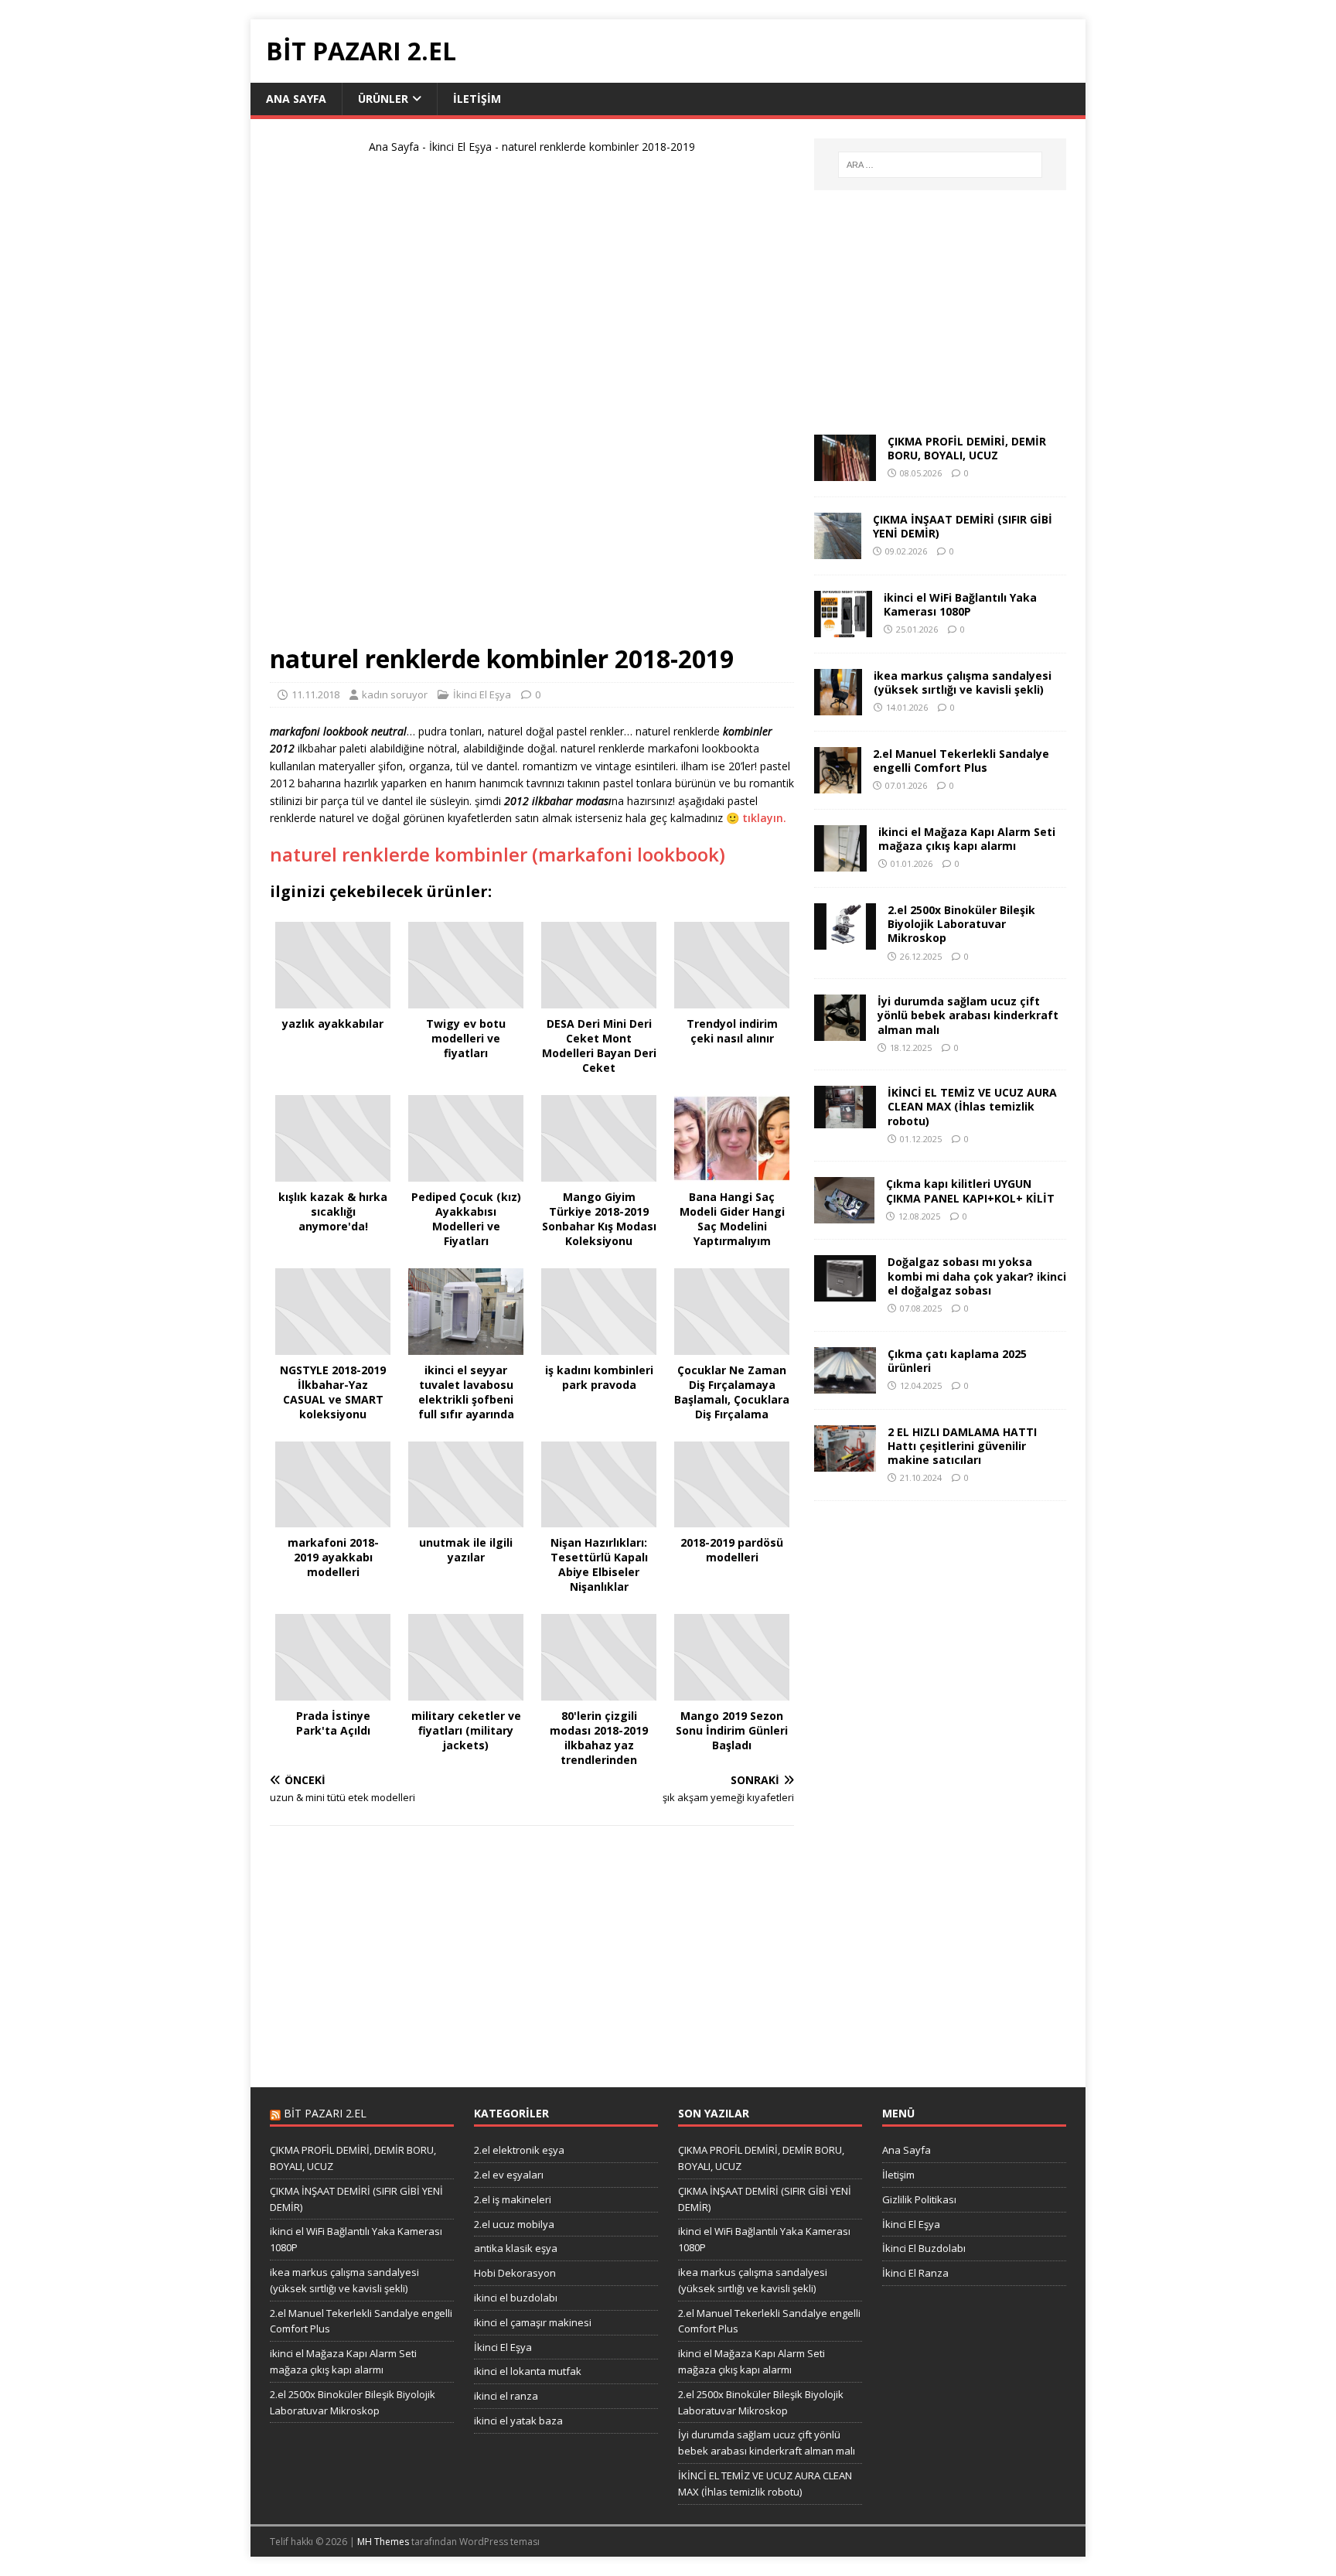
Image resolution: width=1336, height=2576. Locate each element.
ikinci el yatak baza (518, 2421)
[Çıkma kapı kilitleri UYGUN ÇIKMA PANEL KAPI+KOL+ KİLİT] (844, 1215)
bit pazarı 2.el (325, 2113)
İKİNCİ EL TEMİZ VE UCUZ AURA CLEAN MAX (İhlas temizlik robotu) (972, 1106)
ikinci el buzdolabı (516, 2298)
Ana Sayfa (296, 99)
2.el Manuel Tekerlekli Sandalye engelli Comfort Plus (961, 761)
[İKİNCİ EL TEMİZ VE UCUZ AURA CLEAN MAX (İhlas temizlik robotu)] (845, 1119)
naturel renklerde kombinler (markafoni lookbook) (498, 854)
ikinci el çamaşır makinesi (533, 2322)
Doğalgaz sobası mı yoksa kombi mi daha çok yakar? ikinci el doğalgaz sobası (977, 1276)
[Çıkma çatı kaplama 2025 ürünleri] (845, 1384)
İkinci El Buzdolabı (924, 2248)
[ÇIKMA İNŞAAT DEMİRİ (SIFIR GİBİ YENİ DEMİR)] (838, 550)
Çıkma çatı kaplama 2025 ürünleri (957, 1361)
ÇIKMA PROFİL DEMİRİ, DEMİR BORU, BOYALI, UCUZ (967, 448)
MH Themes (383, 2542)
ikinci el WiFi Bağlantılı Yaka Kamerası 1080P (960, 604)
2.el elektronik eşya (519, 2150)
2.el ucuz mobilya (514, 2224)
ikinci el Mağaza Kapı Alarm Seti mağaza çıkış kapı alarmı (967, 839)
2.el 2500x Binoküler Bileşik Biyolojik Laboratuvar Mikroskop (961, 924)
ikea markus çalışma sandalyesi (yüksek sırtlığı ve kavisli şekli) (963, 682)
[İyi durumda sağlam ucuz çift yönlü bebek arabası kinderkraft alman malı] (840, 1032)
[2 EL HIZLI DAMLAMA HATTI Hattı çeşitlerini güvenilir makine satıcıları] (845, 1462)
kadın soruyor (395, 694)
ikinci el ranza (506, 2396)
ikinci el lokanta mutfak (528, 2371)
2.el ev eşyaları (509, 2175)
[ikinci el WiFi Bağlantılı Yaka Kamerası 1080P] (843, 628)
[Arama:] (940, 165)
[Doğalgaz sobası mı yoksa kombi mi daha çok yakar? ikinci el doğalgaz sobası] (845, 1293)
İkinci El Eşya (460, 147)
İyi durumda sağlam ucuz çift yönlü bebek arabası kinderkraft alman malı (968, 1015)
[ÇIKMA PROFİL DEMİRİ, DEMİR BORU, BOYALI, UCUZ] (845, 472)
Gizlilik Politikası (919, 2199)
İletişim (477, 99)
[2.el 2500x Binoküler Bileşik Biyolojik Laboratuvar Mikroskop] (845, 941)
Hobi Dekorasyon (515, 2273)
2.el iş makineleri (513, 2199)
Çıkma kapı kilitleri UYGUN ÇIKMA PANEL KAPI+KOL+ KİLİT (970, 1191)
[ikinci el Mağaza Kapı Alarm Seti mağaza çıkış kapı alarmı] (840, 863)
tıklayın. (764, 818)
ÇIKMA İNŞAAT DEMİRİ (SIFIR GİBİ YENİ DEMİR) (963, 526)
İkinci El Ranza (915, 2273)
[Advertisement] (532, 405)
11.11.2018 (315, 694)
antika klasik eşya (516, 2248)
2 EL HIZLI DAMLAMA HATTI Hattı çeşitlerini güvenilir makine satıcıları (962, 1446)
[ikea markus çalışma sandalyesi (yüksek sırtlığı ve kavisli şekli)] (838, 706)
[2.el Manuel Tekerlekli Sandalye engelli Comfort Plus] (838, 785)
